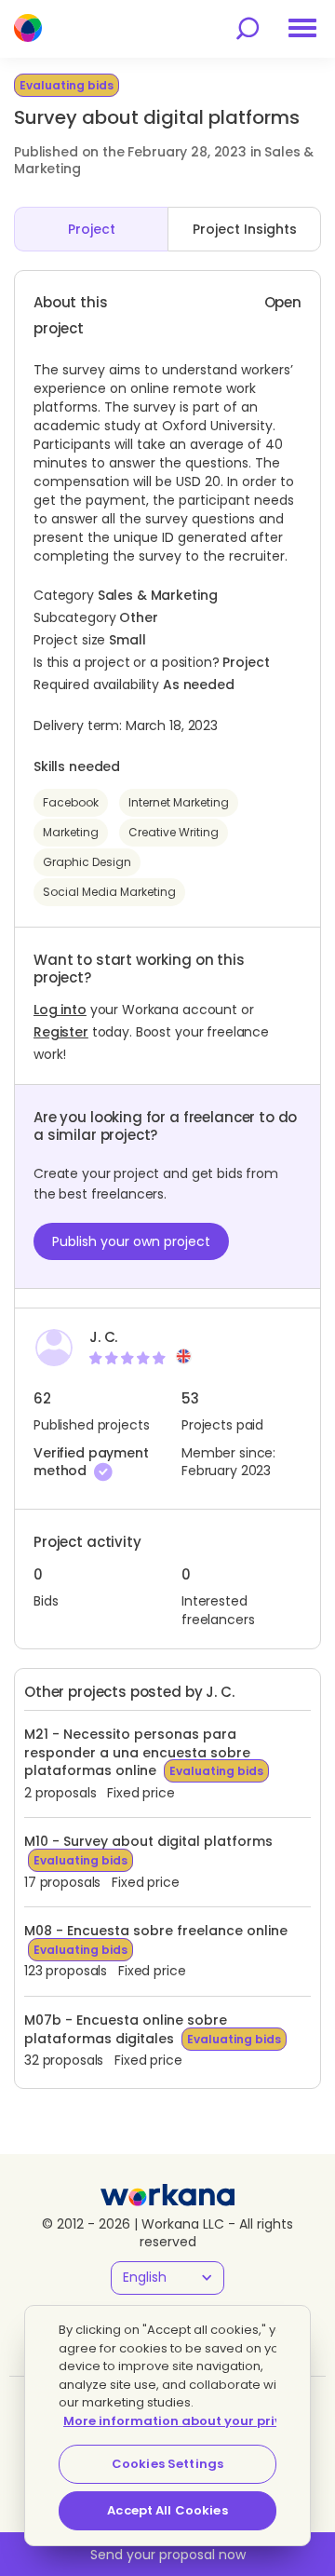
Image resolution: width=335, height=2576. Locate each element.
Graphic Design (87, 862)
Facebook (71, 802)
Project (92, 229)
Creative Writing (174, 832)
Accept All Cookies (167, 2510)
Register (61, 1032)
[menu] (302, 28)
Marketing (71, 832)
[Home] (28, 28)
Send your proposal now (168, 2555)
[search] (248, 28)
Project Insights (245, 229)
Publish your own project (131, 1241)
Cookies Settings (167, 2464)
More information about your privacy (185, 2421)
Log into (60, 1010)
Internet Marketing (179, 802)
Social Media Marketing (109, 892)
